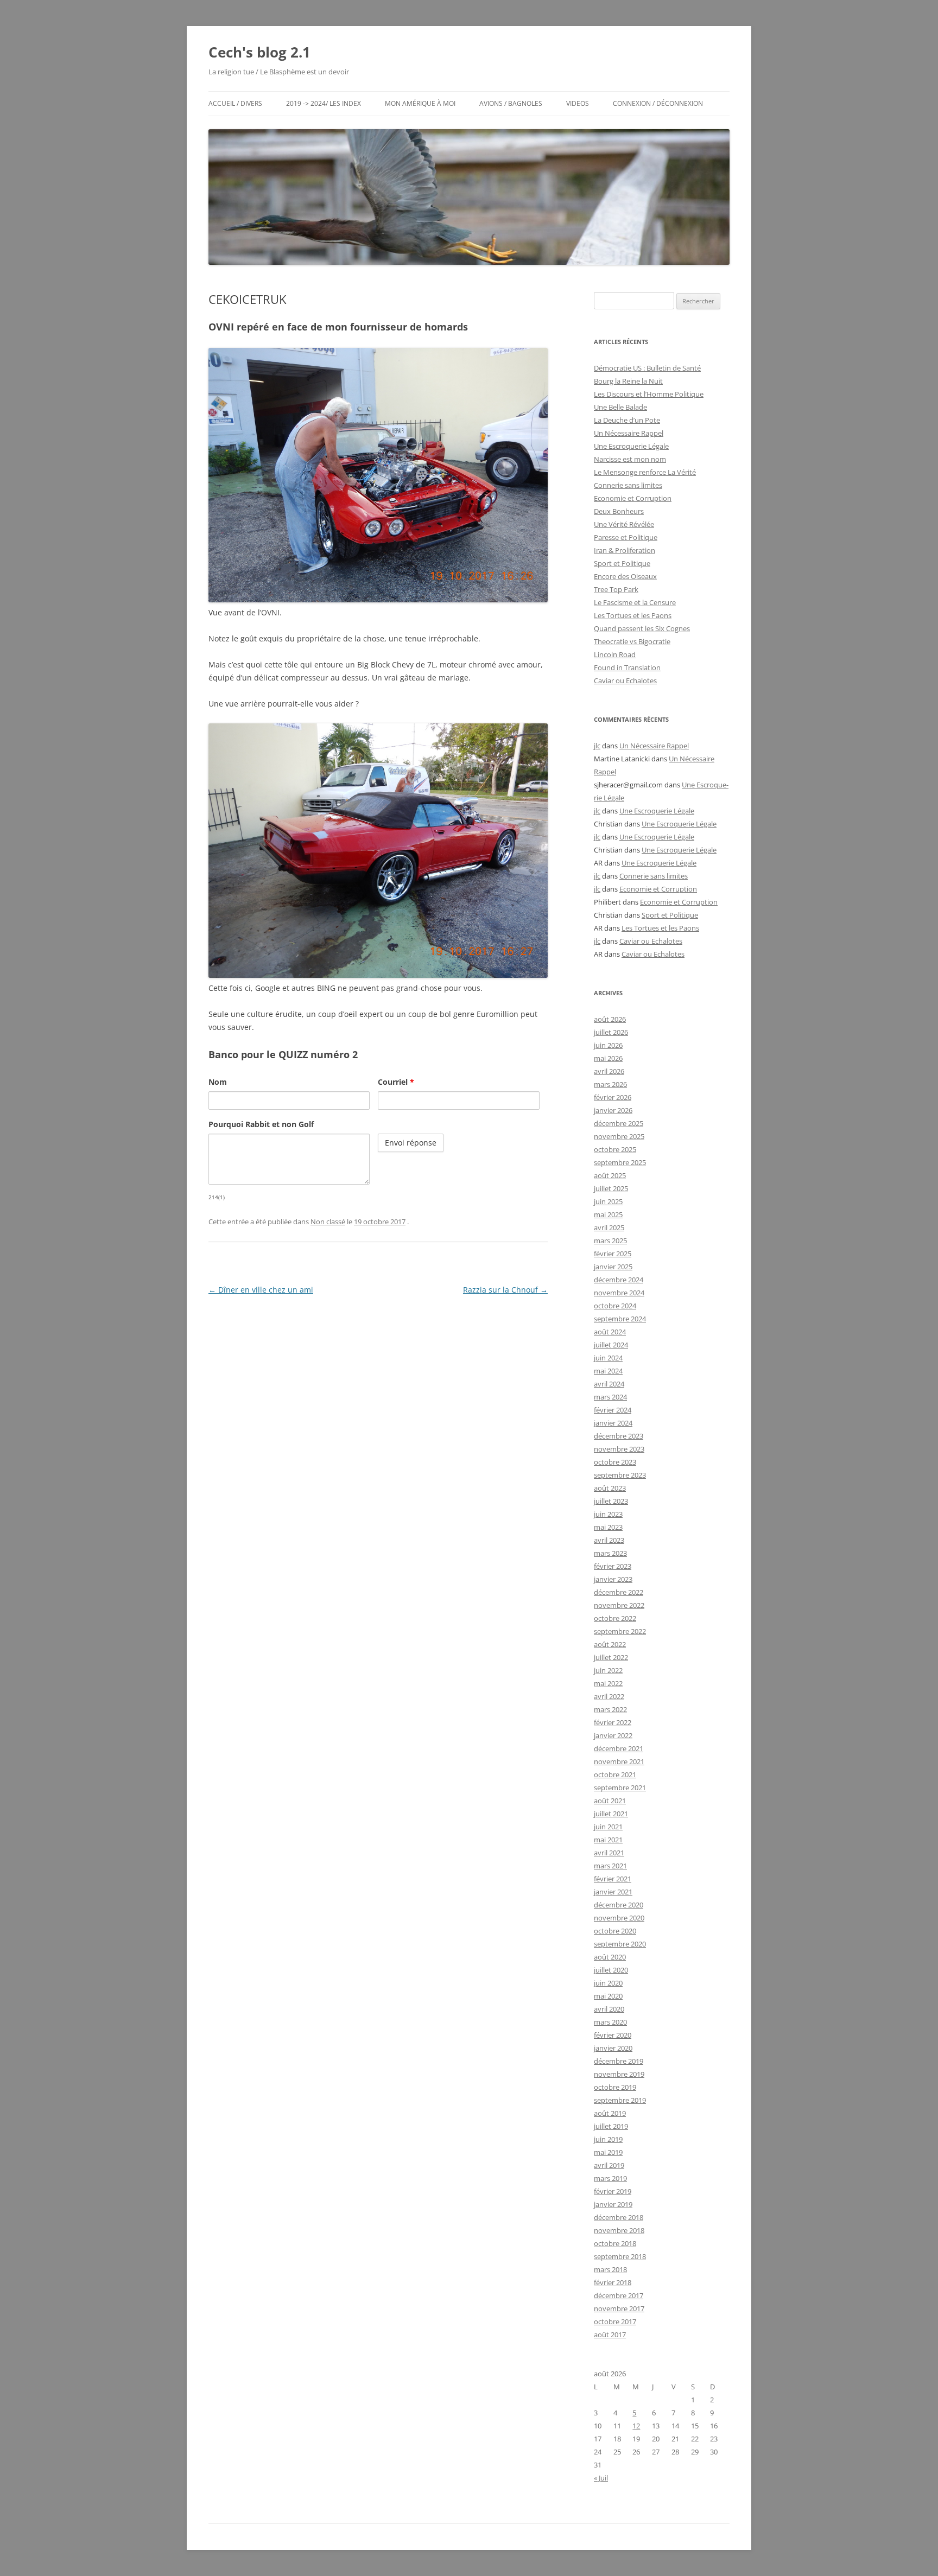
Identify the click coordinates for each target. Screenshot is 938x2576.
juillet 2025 (611, 1188)
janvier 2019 (613, 2204)
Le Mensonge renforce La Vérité (645, 472)
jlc (597, 746)
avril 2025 (609, 1227)
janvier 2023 (613, 1579)
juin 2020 (608, 1983)
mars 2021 (610, 1866)
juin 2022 (608, 1670)
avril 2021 (609, 1853)
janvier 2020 (613, 2048)
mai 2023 (608, 1527)
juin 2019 (608, 2139)
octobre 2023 (615, 1462)
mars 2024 (610, 1397)
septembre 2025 (620, 1162)
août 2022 (610, 1644)
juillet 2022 (611, 1657)
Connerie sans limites (628, 485)
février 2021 (613, 1879)
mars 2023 (610, 1553)
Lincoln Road (615, 654)
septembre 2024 (620, 1319)
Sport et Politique (622, 563)
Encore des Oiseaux (625, 576)
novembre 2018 (619, 2230)
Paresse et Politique (626, 537)
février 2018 (613, 2282)
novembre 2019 (619, 2074)
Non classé (328, 1222)
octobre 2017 (615, 2321)
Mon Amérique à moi (420, 103)
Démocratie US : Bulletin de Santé (647, 368)
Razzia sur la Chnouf (505, 1290)
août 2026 (610, 1019)
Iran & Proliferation (625, 550)
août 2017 (610, 2335)
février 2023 (613, 1566)
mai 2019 (608, 2152)
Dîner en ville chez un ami (261, 1290)
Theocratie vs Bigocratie (632, 641)
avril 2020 (609, 2009)
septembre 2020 (620, 1944)
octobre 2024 (615, 1306)
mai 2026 (608, 1058)
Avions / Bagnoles (511, 103)
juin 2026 (608, 1045)
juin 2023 (608, 1514)
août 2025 (610, 1175)
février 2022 (613, 1722)
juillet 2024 (611, 1345)
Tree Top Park (616, 589)
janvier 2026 (613, 1110)
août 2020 (610, 1957)
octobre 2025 (615, 1149)
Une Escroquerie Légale (631, 446)
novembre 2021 (619, 1761)
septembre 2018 (620, 2256)
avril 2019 (609, 2165)
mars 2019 (610, 2178)
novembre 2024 (619, 1293)
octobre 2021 (615, 1774)
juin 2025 (608, 1201)
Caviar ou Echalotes (625, 680)
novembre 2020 (619, 1918)
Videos (578, 103)
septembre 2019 (620, 2100)
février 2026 (613, 1097)
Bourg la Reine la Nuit (628, 381)
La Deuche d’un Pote (627, 420)
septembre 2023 (620, 1475)
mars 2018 (610, 2269)
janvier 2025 (613, 1267)
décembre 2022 (619, 1592)
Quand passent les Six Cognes (642, 628)
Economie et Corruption (633, 498)
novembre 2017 (619, 2308)
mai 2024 (608, 1371)
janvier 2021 (613, 1892)
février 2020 (613, 2035)
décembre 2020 (619, 1905)
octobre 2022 (615, 1618)
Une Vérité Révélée (624, 524)
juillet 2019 (611, 2126)
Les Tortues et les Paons (633, 615)
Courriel (396, 1082)
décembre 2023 (619, 1436)
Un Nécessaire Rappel (629, 433)
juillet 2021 (611, 1814)
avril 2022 (609, 1696)
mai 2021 (608, 1840)
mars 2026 (610, 1084)
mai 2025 (608, 1214)
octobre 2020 (615, 1931)
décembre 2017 (619, 2295)
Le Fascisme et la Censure (635, 602)
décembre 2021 (619, 1748)
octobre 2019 (615, 2087)
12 (636, 2426)
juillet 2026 (611, 1032)
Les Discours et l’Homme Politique (649, 394)
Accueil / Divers (235, 103)
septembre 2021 (620, 1788)
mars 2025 (610, 1241)
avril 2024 (609, 1384)
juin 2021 (608, 1827)
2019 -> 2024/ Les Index (324, 103)
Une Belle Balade (620, 407)
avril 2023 (609, 1540)
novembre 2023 (619, 1449)
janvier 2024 (613, 1423)
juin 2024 (608, 1358)
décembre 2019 (619, 2061)
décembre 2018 (619, 2217)
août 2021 (610, 1801)
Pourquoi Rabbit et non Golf (261, 1124)
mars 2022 (610, 1709)
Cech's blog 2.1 (259, 52)
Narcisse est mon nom (630, 459)
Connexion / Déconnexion (658, 103)
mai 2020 (608, 1996)
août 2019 (610, 2113)
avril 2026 (609, 1071)
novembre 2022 (619, 1605)
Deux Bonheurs (619, 511)
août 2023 (610, 1488)
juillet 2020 (611, 1970)
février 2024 (613, 1410)
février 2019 (613, 2191)
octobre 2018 (615, 2243)
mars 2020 (610, 2022)
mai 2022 (608, 1683)
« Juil (601, 2478)
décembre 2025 (619, 1123)
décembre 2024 (619, 1280)
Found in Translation (627, 667)
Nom (218, 1082)
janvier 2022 (613, 1735)
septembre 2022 (620, 1631)
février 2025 (613, 1254)
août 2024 (610, 1332)
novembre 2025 (619, 1136)
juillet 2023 (611, 1501)
